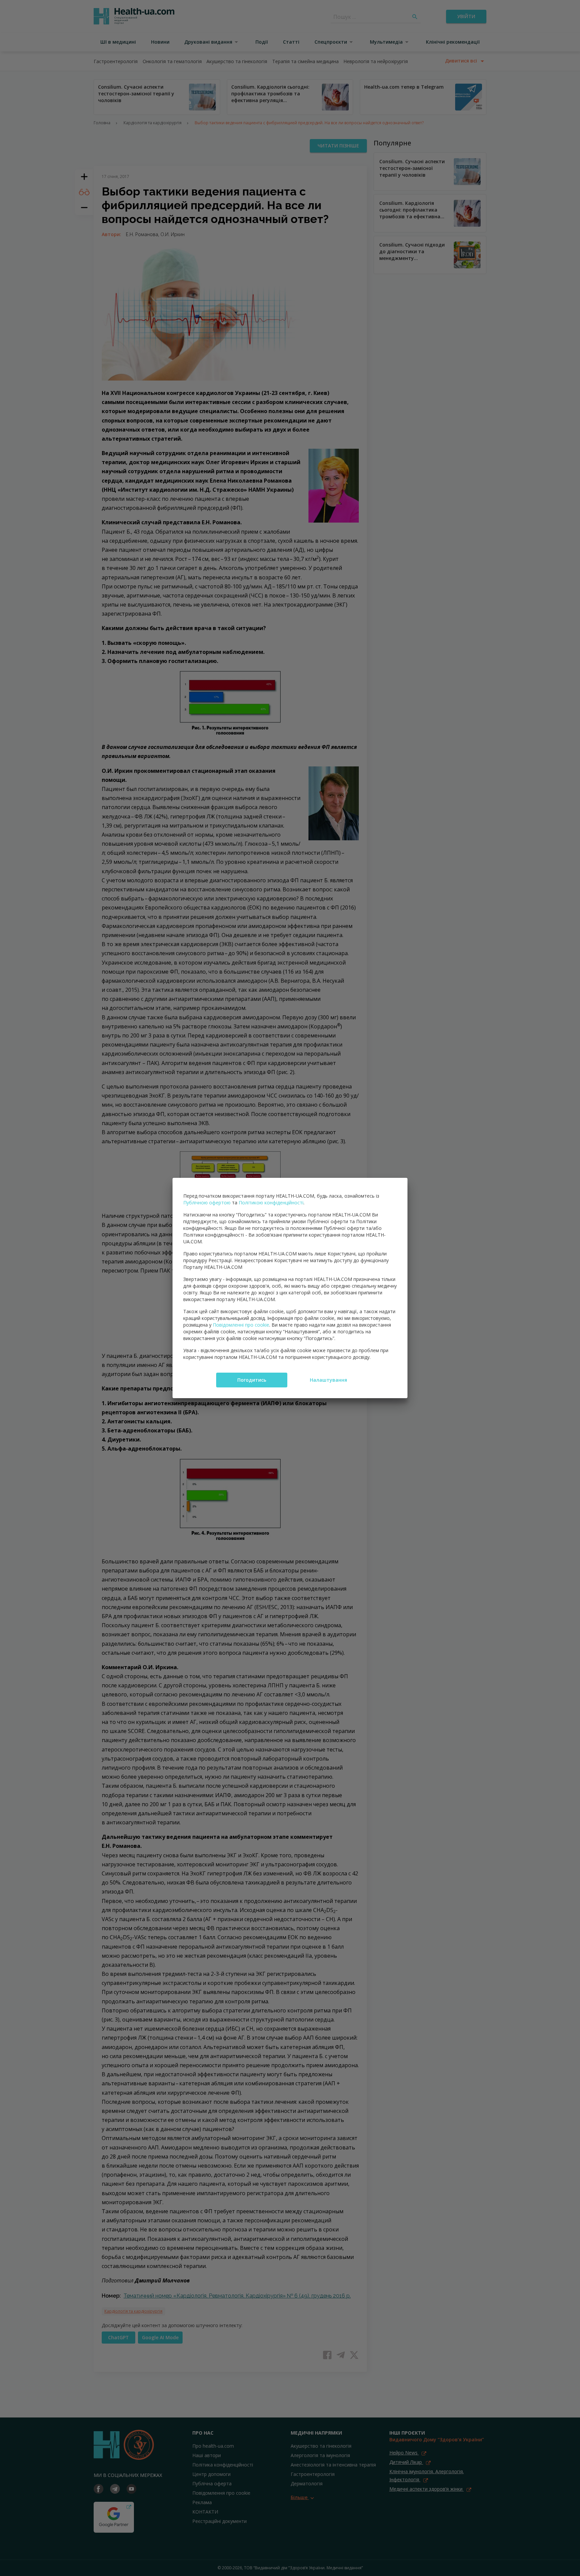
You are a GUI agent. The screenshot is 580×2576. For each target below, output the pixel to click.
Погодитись (252, 1380)
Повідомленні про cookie (241, 1325)
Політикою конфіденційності (271, 1203)
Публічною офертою (207, 1203)
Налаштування (328, 1380)
